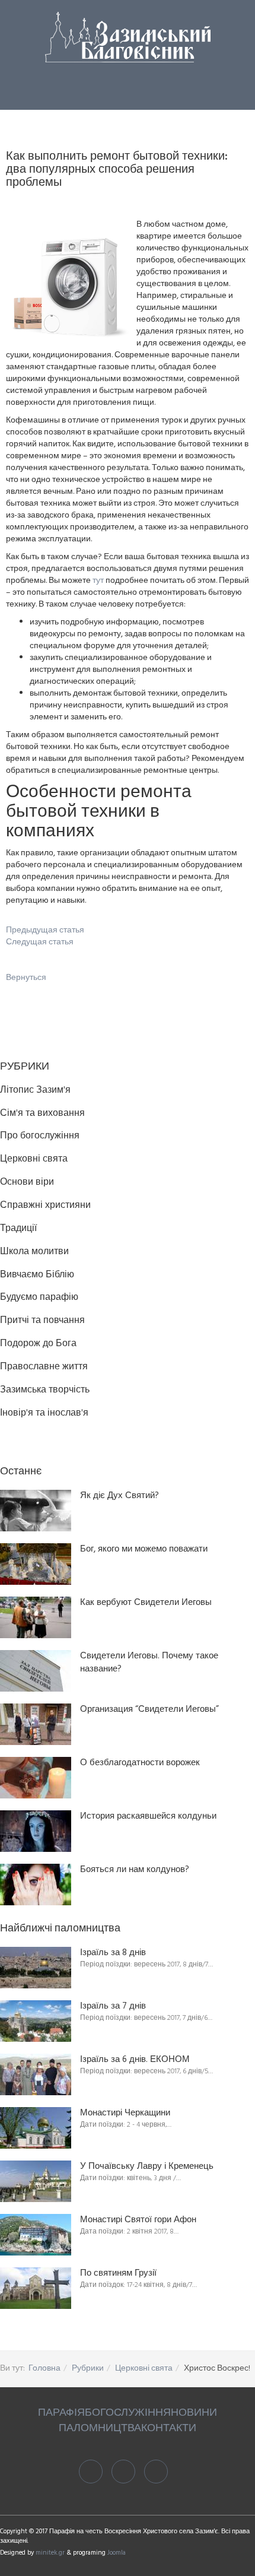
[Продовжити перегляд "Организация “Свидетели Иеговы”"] (36, 1724)
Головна (44, 2369)
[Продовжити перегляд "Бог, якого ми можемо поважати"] (36, 1564)
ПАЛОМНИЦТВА (100, 2429)
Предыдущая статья (45, 930)
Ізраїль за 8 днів (113, 1953)
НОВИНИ (194, 2413)
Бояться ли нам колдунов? (135, 1870)
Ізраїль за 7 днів (113, 2006)
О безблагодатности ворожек (140, 1763)
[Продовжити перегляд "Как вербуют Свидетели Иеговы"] (36, 1617)
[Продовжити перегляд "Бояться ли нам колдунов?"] (36, 1885)
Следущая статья (40, 942)
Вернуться (26, 978)
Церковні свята (144, 2369)
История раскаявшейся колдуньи (148, 1817)
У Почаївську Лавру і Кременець (147, 2167)
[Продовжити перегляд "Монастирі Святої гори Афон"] (36, 2235)
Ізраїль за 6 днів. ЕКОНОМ (135, 2060)
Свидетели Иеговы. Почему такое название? (149, 1663)
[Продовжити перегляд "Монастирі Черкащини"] (36, 2128)
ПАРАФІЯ (61, 2413)
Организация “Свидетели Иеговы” (149, 1710)
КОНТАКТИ (169, 2429)
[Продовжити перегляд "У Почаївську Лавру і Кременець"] (36, 2181)
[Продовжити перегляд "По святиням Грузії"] (36, 2288)
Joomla (117, 2553)
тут (98, 581)
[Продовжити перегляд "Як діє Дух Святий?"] (36, 1511)
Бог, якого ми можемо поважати (144, 1549)
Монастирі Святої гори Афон (138, 2220)
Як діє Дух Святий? (119, 1496)
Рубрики (88, 2369)
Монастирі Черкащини (125, 2113)
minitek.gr (51, 2553)
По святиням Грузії (118, 2274)
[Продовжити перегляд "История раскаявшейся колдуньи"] (36, 1831)
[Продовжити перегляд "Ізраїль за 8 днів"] (36, 1968)
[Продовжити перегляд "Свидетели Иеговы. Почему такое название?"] (36, 1671)
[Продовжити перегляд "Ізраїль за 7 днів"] (36, 2021)
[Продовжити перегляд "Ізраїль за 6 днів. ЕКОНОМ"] (36, 2074)
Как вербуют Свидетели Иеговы (146, 1603)
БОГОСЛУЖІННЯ (128, 2413)
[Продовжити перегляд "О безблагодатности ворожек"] (36, 1778)
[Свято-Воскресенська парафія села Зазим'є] (128, 37)
